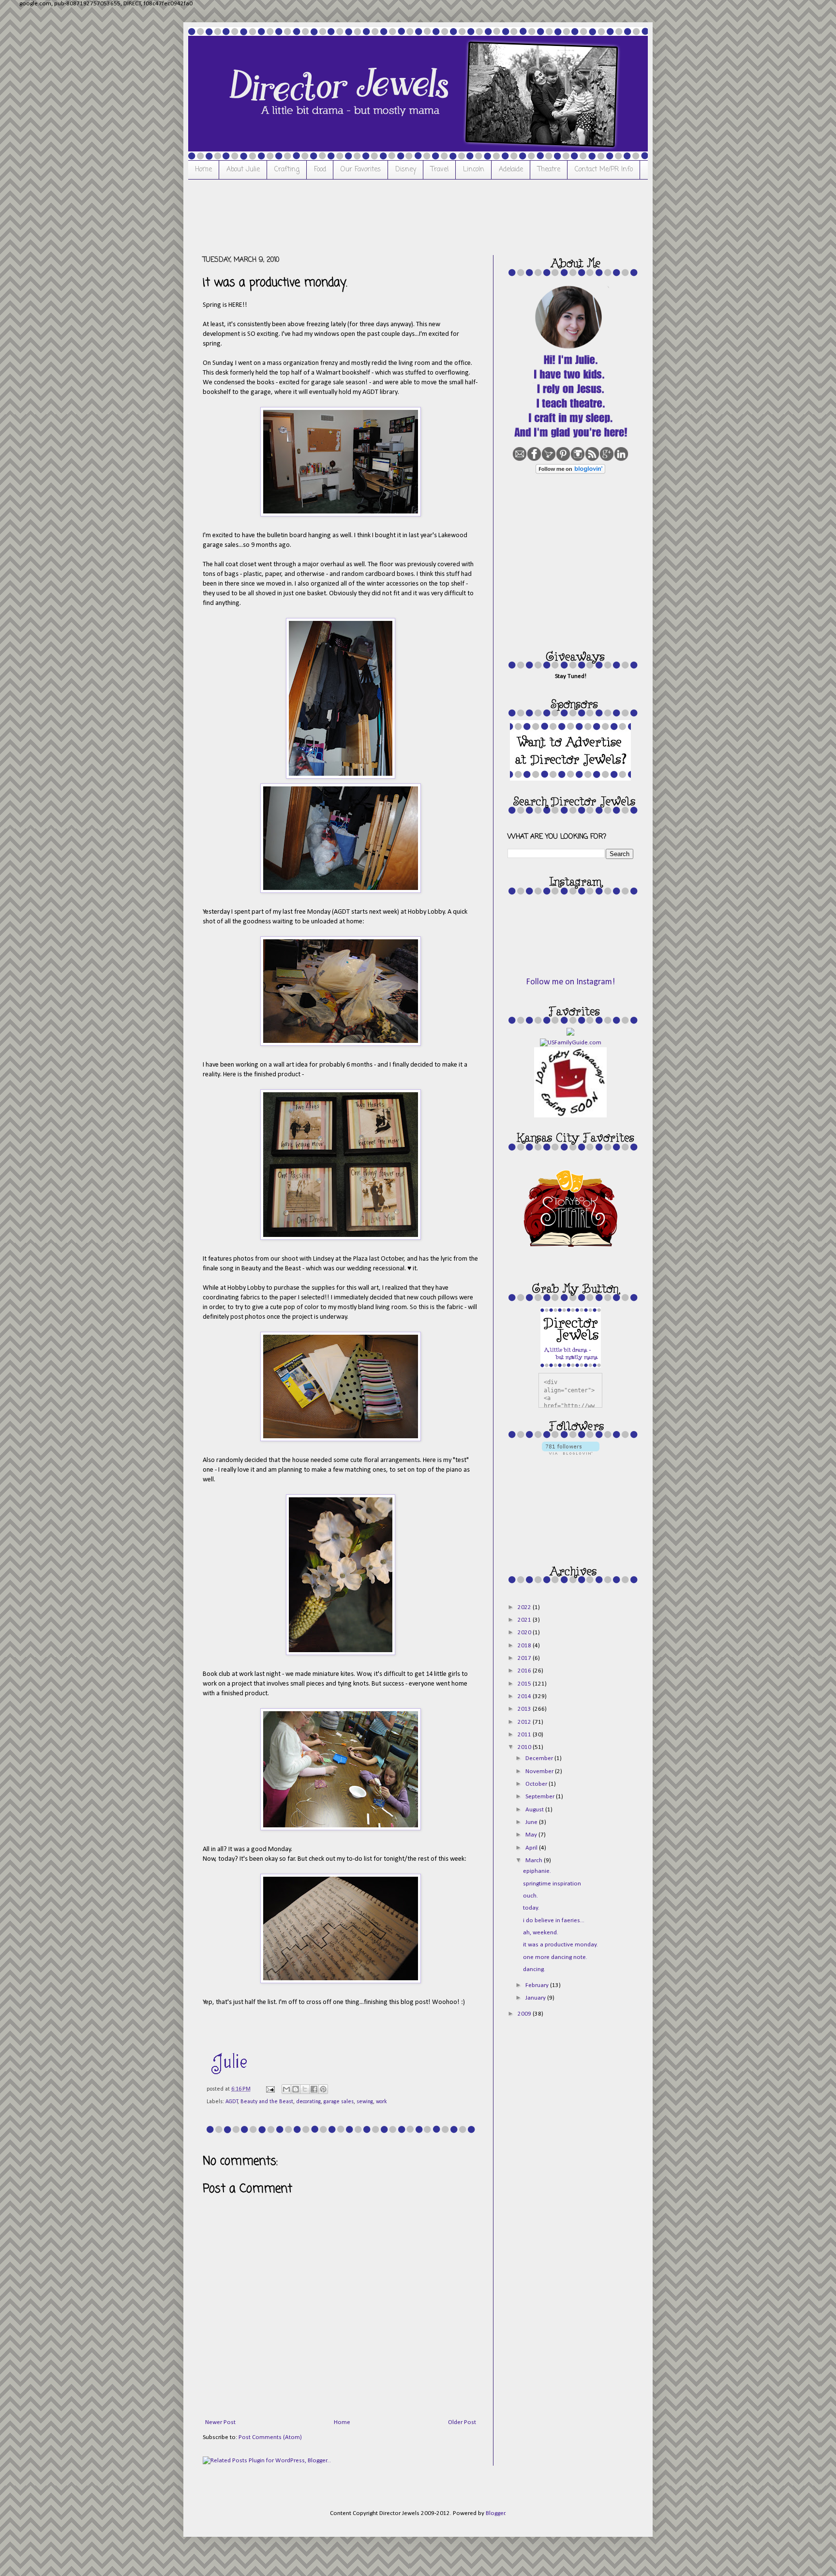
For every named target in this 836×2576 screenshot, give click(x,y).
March (535, 1860)
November (540, 1771)
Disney (406, 170)
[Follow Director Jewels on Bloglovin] (570, 472)
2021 (525, 1620)
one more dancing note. (555, 1957)
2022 (525, 1607)
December (540, 1758)
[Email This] (286, 2089)
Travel (440, 170)
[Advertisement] (379, 216)
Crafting (287, 170)
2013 (525, 1709)
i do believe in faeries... (554, 1921)
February (538, 1985)
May (532, 1835)
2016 (525, 1671)
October (537, 1784)
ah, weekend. (541, 1933)
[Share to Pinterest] (323, 2089)
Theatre (549, 170)
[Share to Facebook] (314, 2089)
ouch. (530, 1896)
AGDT (232, 2102)
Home (203, 170)
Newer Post (220, 2422)
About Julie (243, 170)
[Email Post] (270, 2089)
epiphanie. (537, 1871)
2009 (525, 2014)
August (535, 1810)
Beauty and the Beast (267, 2102)
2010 (525, 1747)
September (541, 1797)
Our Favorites (361, 170)
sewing (365, 2102)
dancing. (534, 1969)
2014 (525, 1696)
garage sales (339, 2102)
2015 (525, 1684)
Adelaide (511, 170)
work (381, 2102)
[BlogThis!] (296, 2089)
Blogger (495, 2513)
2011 (525, 1735)
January (536, 1998)
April (532, 1848)
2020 (525, 1633)
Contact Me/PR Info (604, 170)
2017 (525, 1658)
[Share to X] (305, 2089)
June (532, 1822)
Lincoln (474, 170)
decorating (308, 2102)
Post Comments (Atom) (270, 2437)
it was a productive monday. (560, 1945)
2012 (525, 1722)
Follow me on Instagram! (570, 982)
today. (531, 1908)
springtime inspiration (552, 1884)
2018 (525, 1646)
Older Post (462, 2422)
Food (320, 170)
